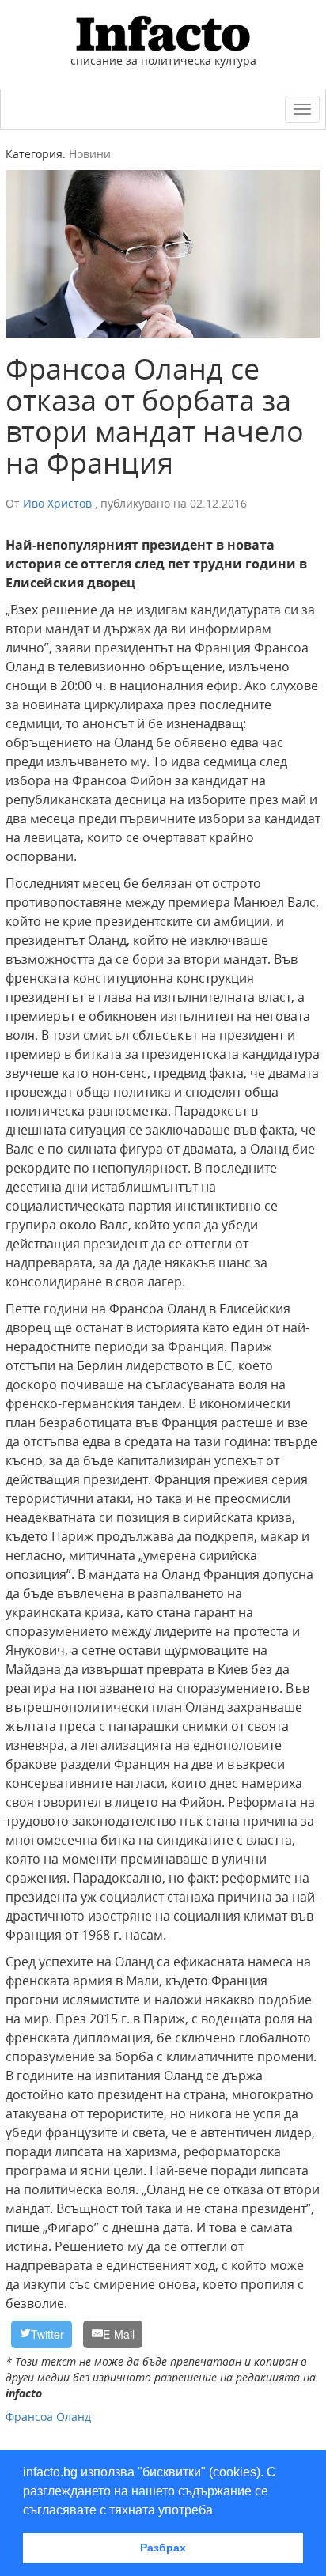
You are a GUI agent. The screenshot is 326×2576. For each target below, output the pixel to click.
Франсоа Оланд (48, 2417)
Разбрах (163, 2548)
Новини (90, 154)
